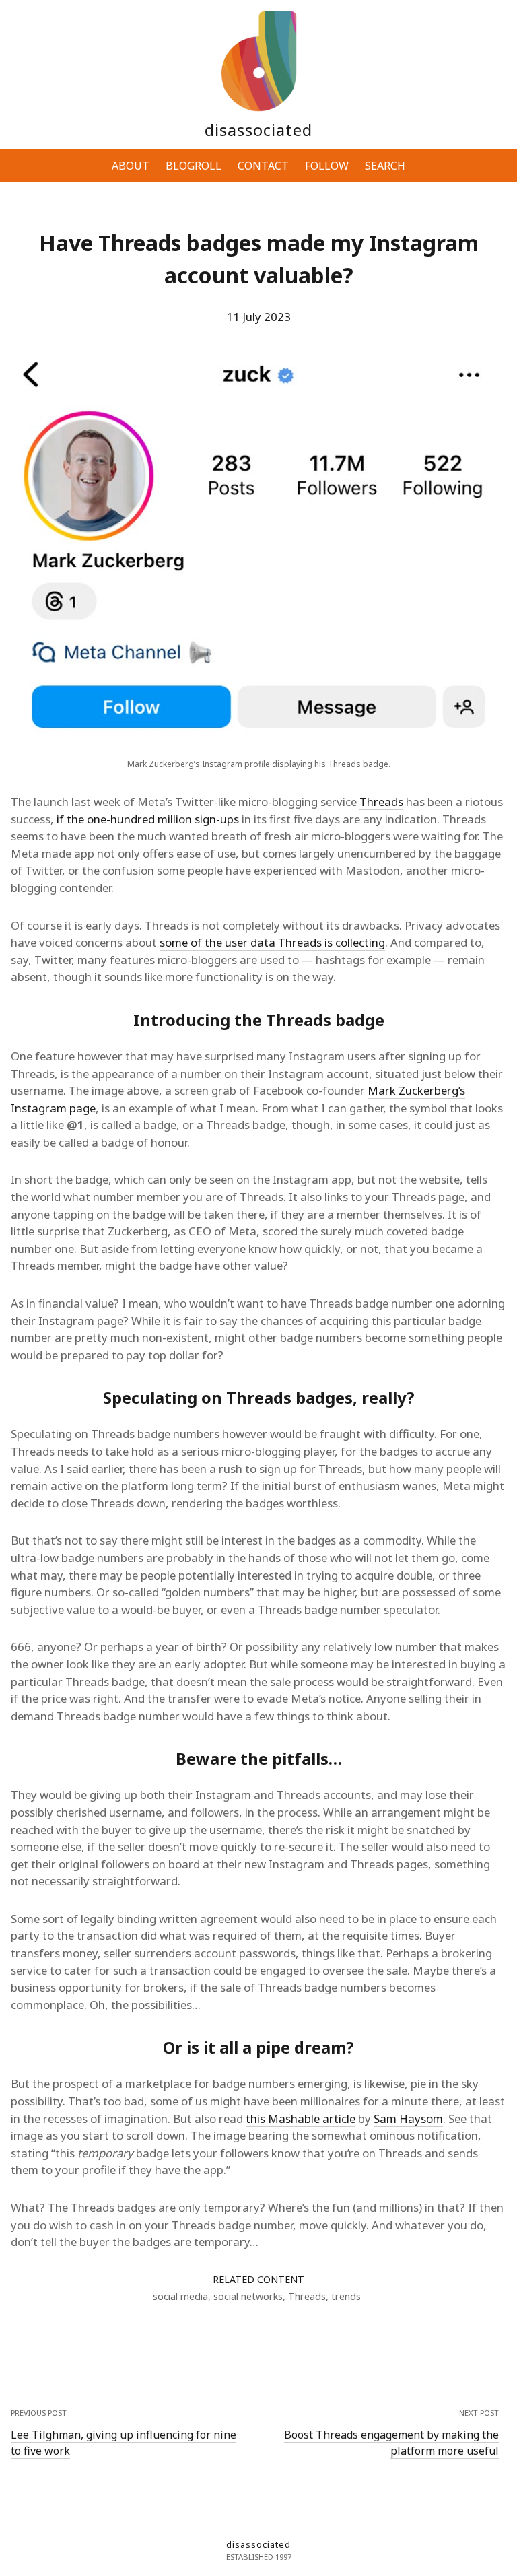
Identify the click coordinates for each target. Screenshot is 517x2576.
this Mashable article (301, 2119)
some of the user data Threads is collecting (272, 942)
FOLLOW (327, 166)
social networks (248, 2296)
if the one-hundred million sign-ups (148, 819)
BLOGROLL (194, 166)
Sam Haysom (408, 2119)
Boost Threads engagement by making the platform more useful (391, 2443)
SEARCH (385, 166)
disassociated (258, 130)
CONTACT (263, 166)
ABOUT (131, 166)
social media (180, 2296)
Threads (381, 802)
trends (346, 2296)
